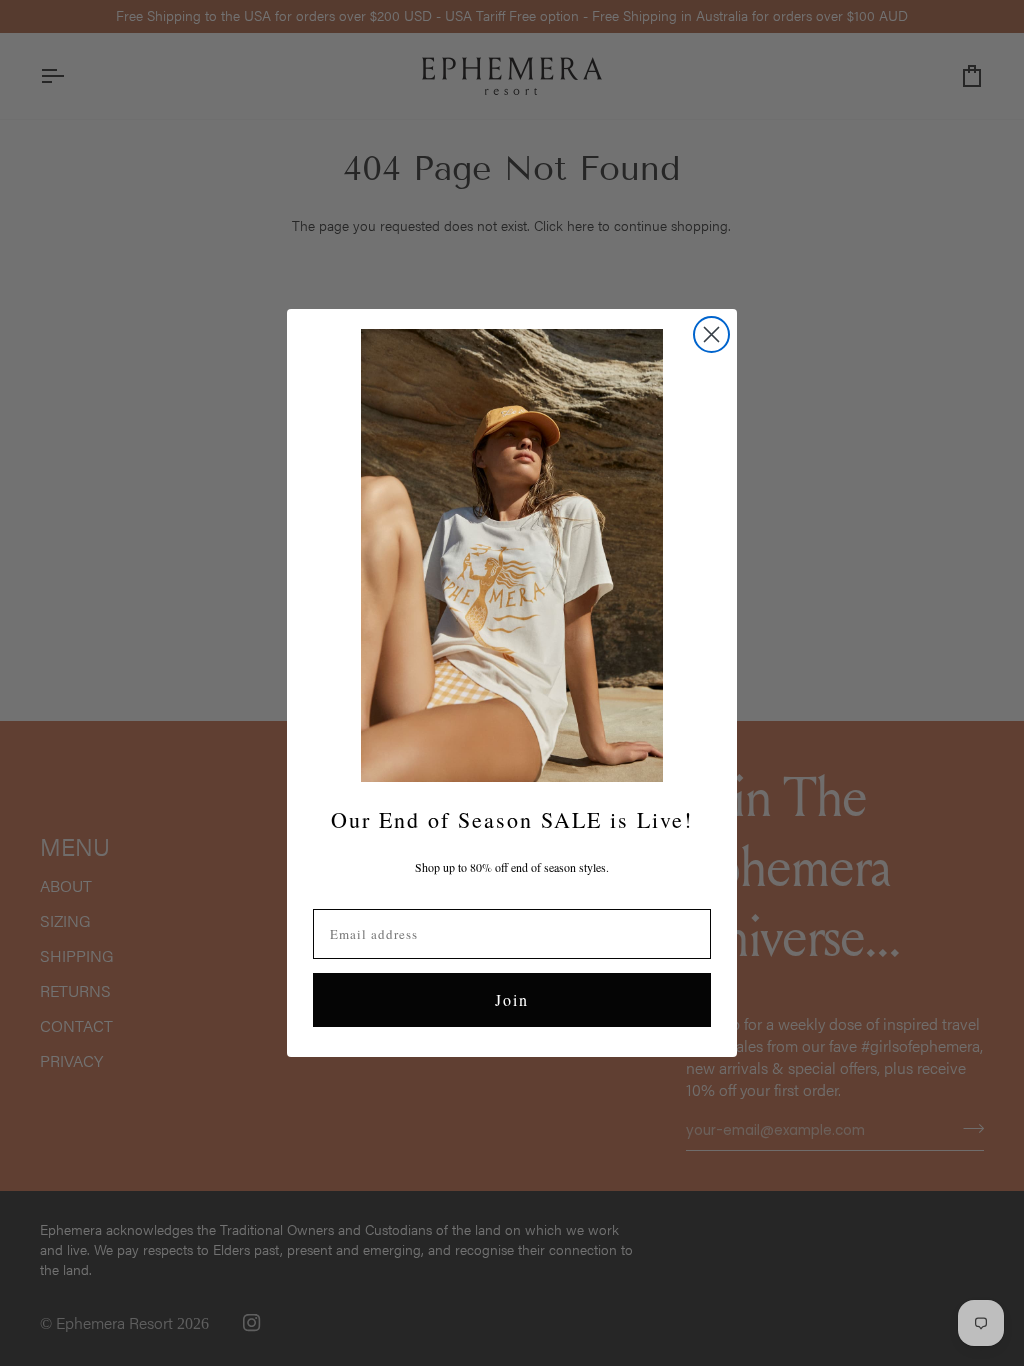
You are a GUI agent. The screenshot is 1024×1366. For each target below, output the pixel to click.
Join (512, 999)
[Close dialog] (711, 334)
